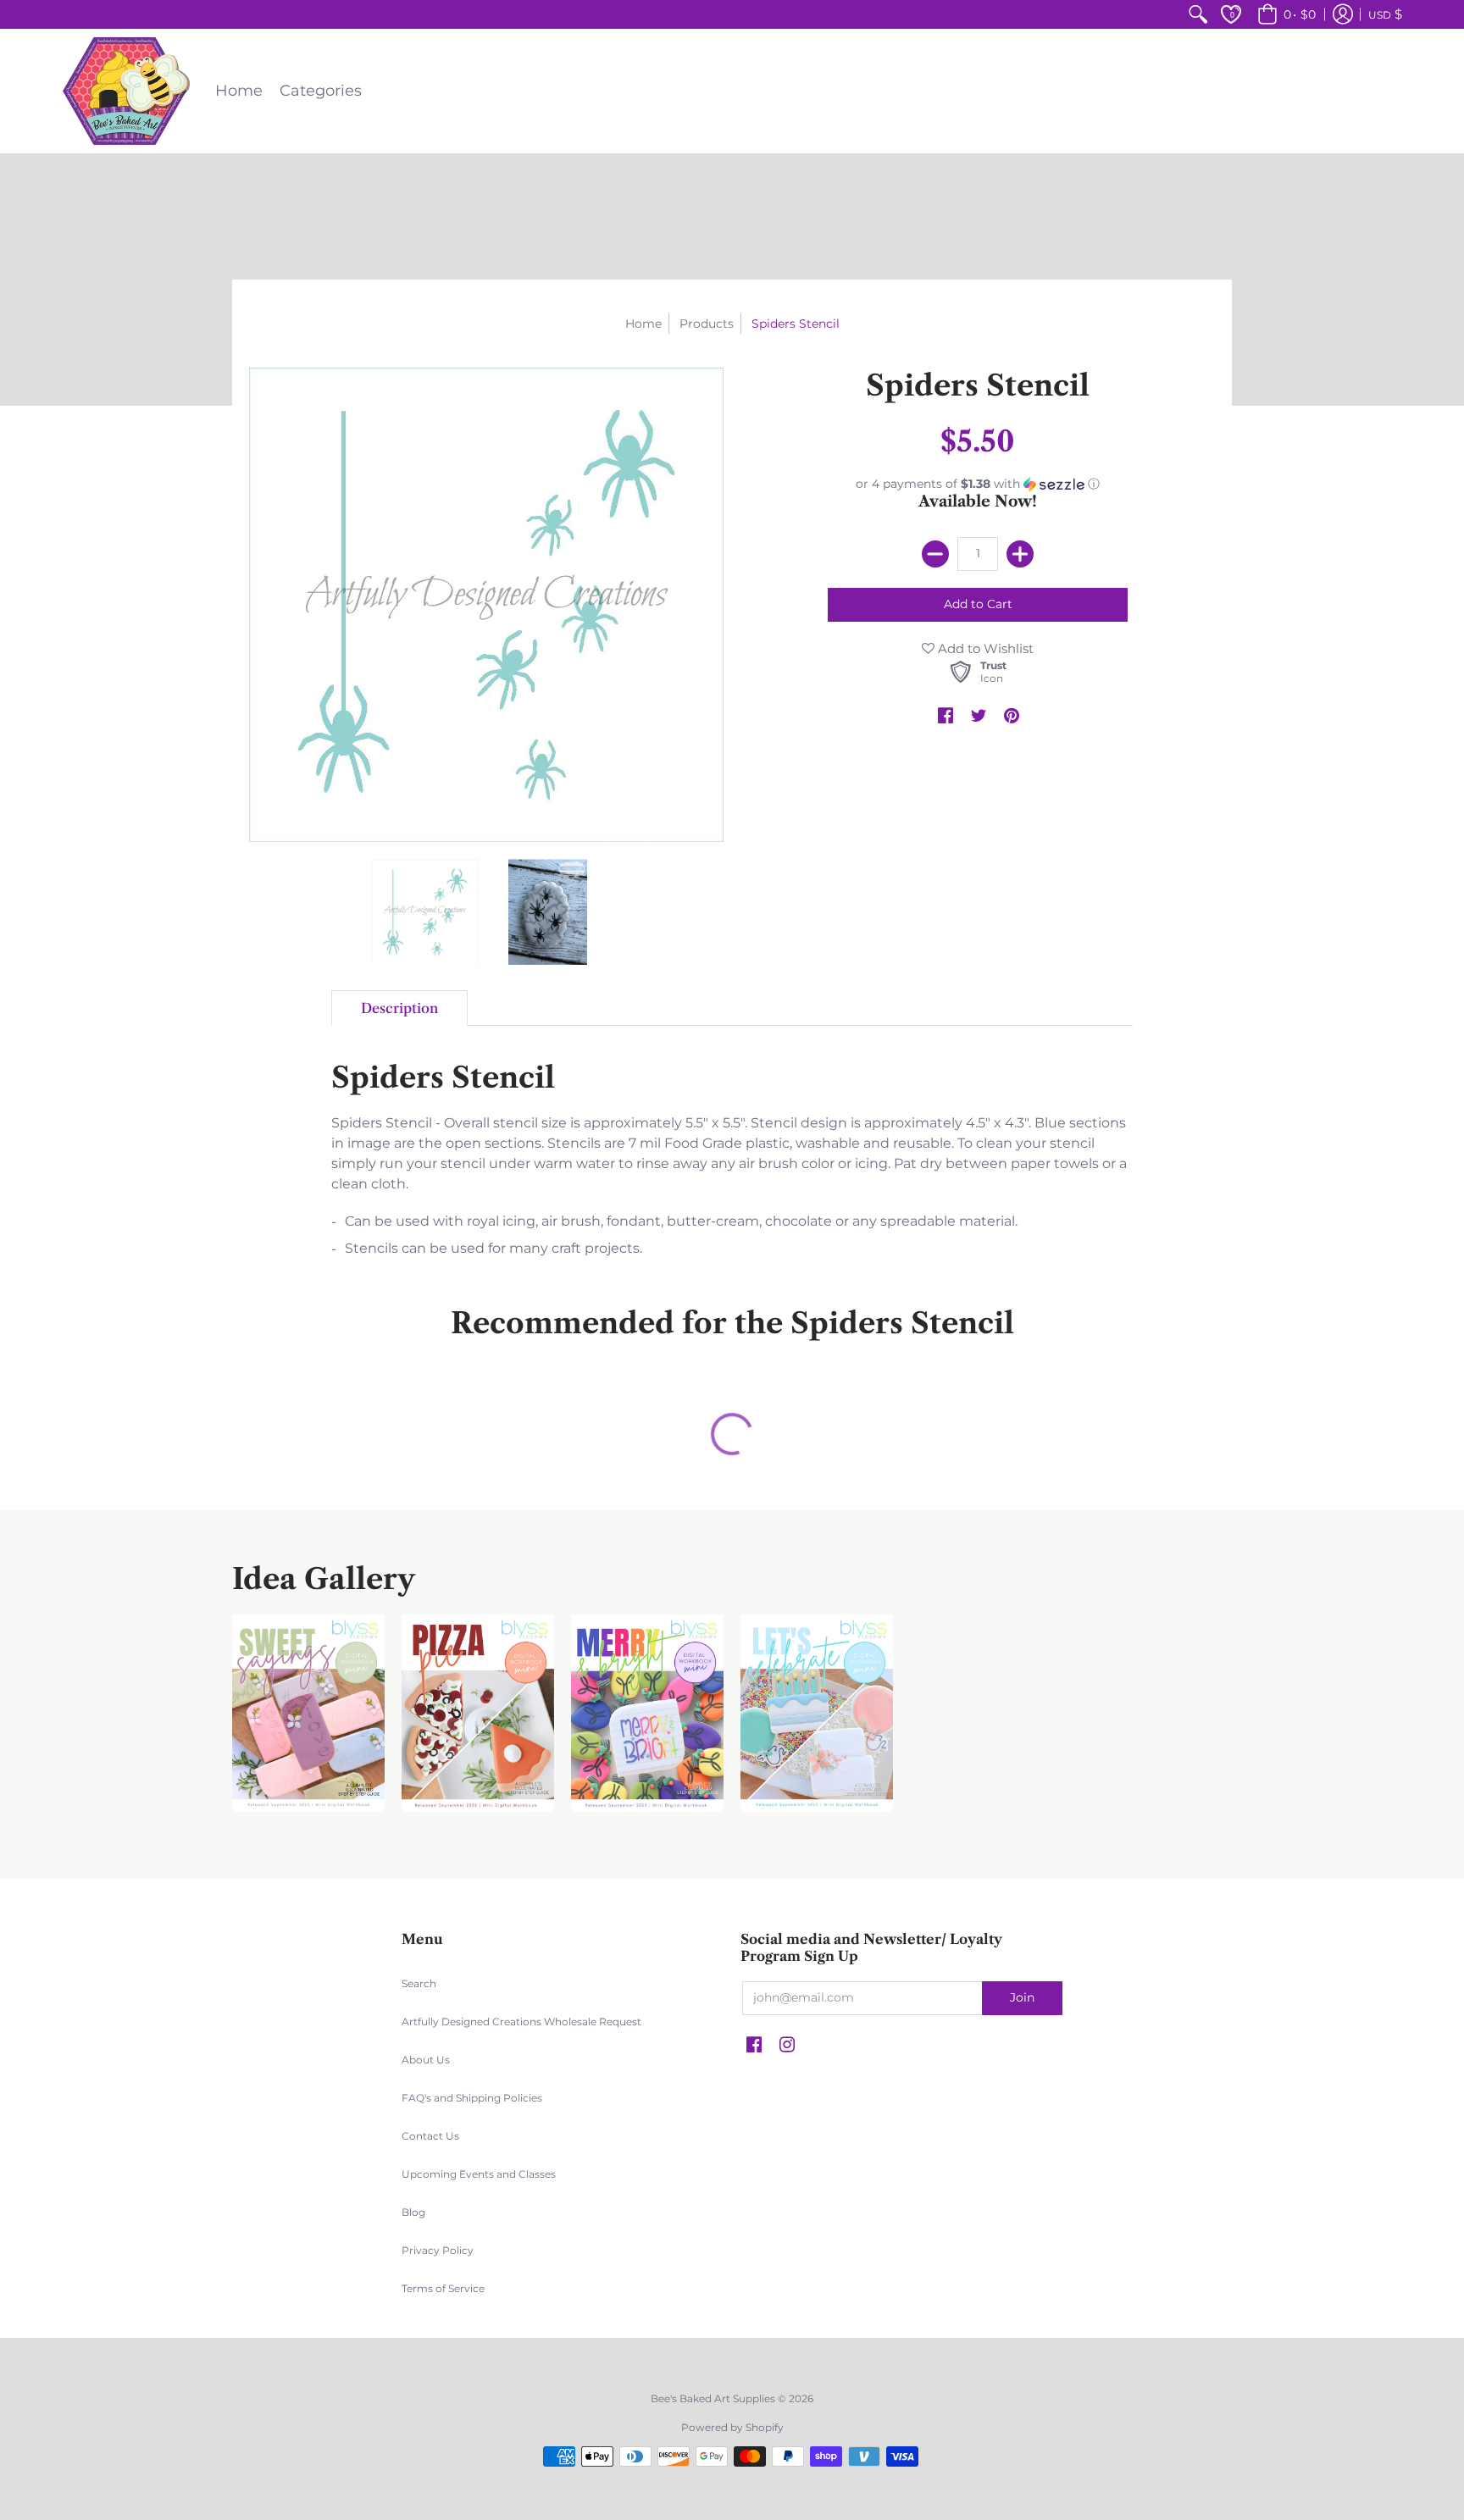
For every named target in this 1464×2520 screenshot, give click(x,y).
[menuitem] (1198, 14)
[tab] (399, 1008)
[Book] (647, 1713)
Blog (413, 2212)
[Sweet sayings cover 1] (308, 1713)
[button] (1284, 14)
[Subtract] (935, 554)
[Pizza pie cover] (478, 1713)
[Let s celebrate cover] (817, 1713)
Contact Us (430, 2136)
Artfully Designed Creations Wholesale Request (521, 2022)
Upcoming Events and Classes (479, 2174)
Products (707, 324)
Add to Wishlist (984, 648)
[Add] (1020, 554)
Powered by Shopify (732, 2427)
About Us (426, 2060)
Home (643, 324)
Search (419, 1983)
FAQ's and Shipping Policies (472, 2098)
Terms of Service (443, 2288)
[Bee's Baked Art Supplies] (126, 91)
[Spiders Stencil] (425, 912)
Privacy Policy (438, 2250)
